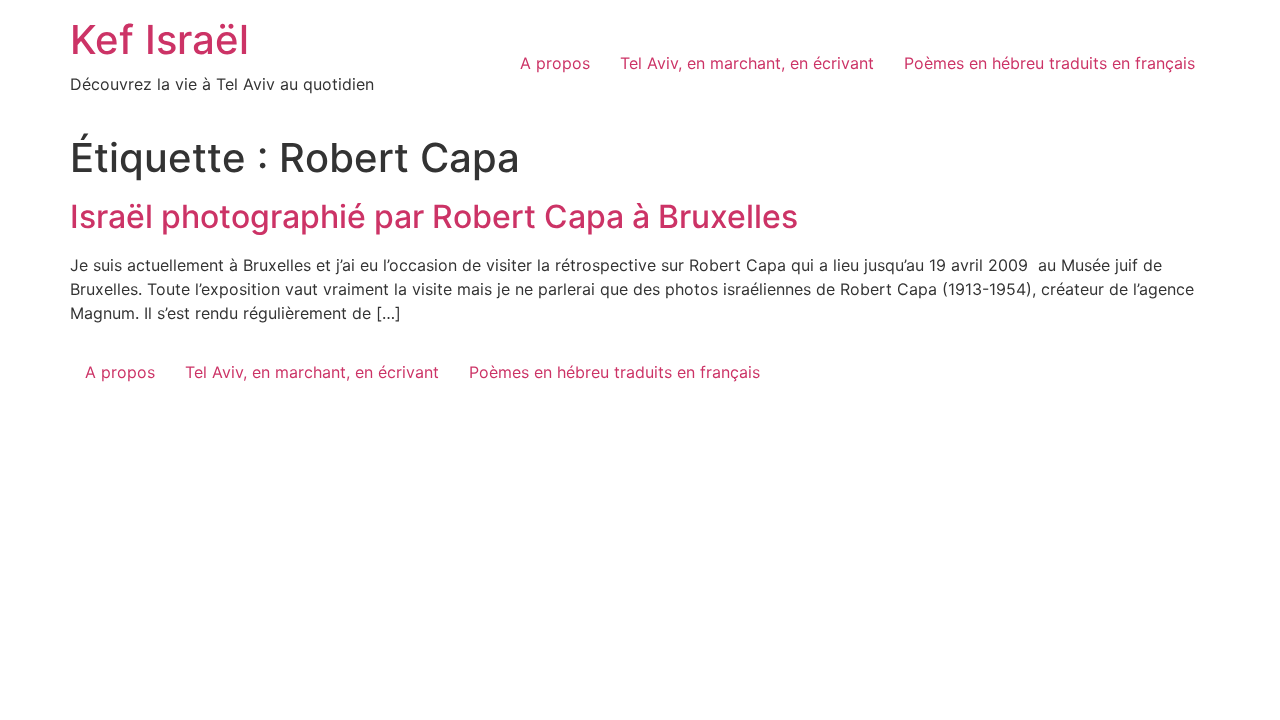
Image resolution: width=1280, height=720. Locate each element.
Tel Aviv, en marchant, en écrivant (747, 63)
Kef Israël (159, 39)
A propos (555, 63)
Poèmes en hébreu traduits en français (1049, 63)
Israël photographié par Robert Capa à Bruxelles (434, 216)
